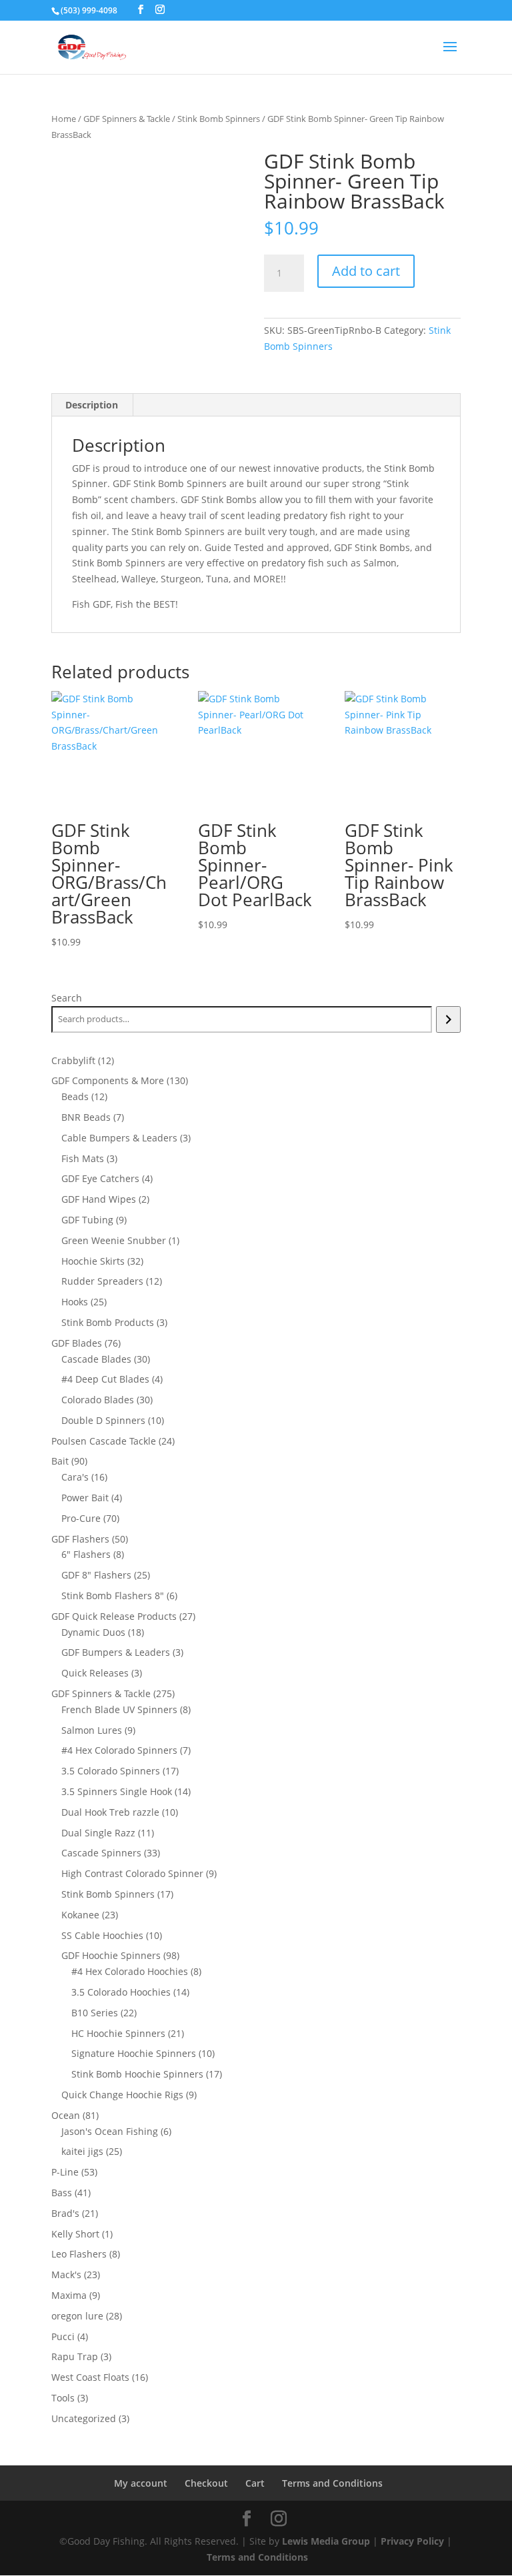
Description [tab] (92, 405)
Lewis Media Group (326, 2541)
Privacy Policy (412, 2541)
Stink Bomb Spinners (219, 119)
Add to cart (366, 271)
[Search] (448, 1019)
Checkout (206, 2483)
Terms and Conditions (332, 2483)
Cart (255, 2483)
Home (64, 119)
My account (141, 2483)
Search (67, 998)
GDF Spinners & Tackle (127, 119)
